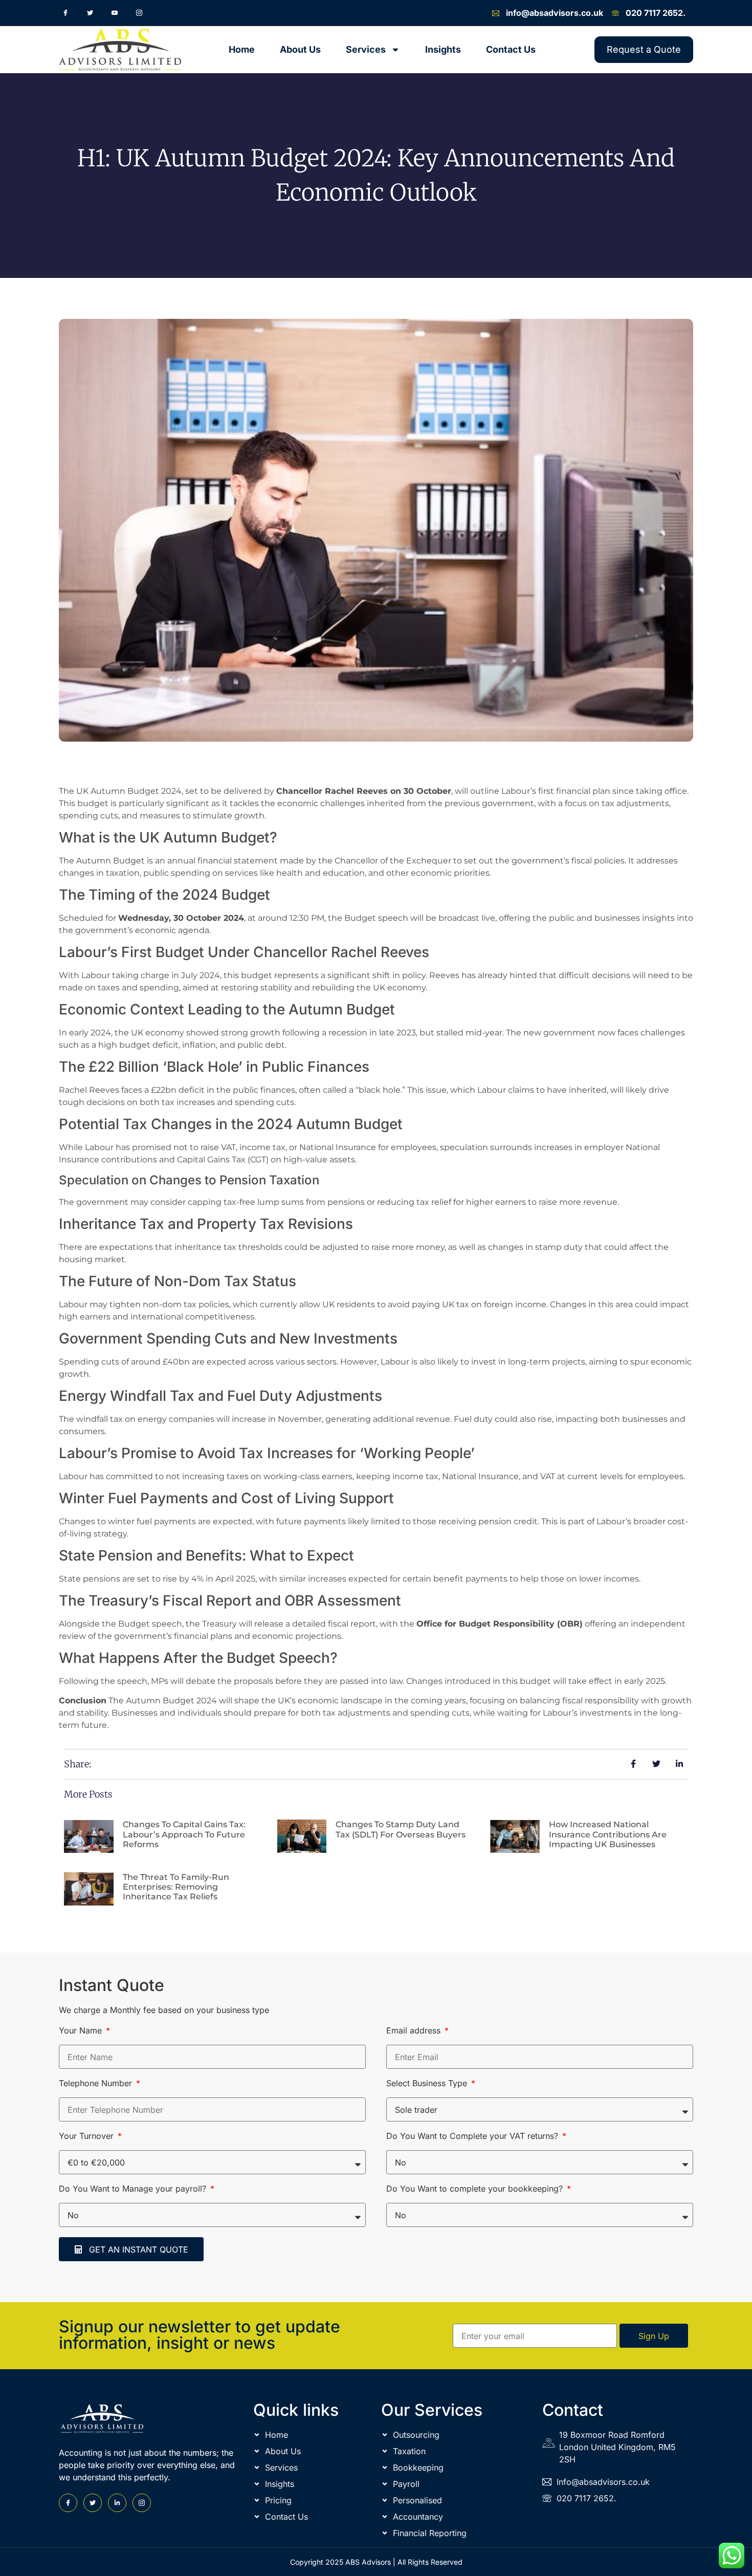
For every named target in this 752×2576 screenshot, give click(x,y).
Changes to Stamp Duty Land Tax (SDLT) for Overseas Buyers (401, 1829)
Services (366, 49)
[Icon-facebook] (65, 13)
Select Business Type (428, 2084)
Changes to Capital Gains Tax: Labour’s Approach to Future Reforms (184, 1834)
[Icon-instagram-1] (139, 13)
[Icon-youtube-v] (115, 13)
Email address (415, 2031)
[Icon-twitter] (90, 13)
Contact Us (511, 49)
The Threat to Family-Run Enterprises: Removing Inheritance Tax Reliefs (176, 1887)
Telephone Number (97, 2084)
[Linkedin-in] (117, 2503)
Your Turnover (87, 2136)
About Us (300, 49)
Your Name (82, 2031)
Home (242, 49)
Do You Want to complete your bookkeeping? (476, 2189)
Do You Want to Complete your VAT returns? (473, 2136)
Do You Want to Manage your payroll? (134, 2189)
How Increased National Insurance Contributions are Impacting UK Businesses (608, 1834)
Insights (443, 49)
